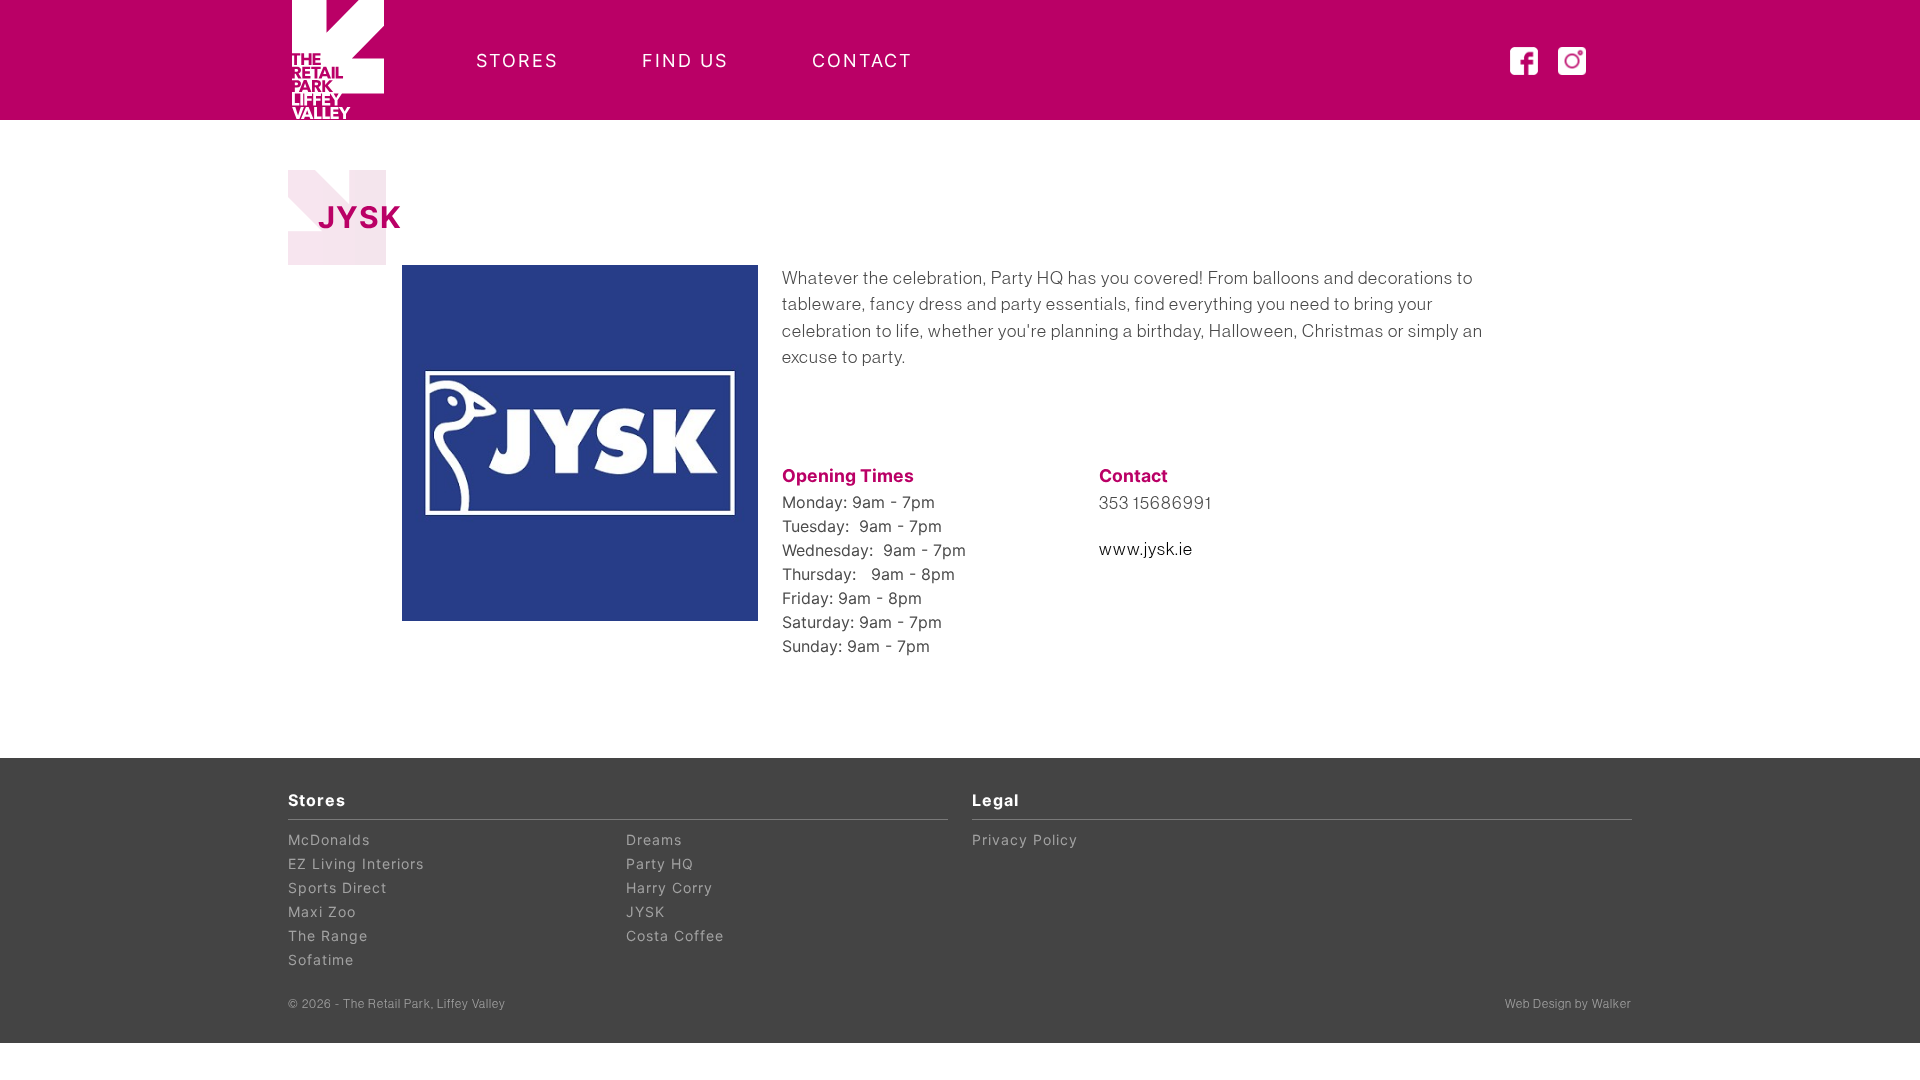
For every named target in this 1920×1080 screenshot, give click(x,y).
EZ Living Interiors (356, 863)
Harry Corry (669, 887)
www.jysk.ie (1146, 548)
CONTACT (862, 60)
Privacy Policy (1025, 839)
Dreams (654, 839)
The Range (328, 935)
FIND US (685, 60)
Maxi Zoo (322, 911)
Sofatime (321, 959)
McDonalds (329, 839)
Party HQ (660, 863)
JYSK (645, 911)
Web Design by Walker (1568, 1003)
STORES (517, 60)
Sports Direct (337, 887)
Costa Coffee (675, 935)
